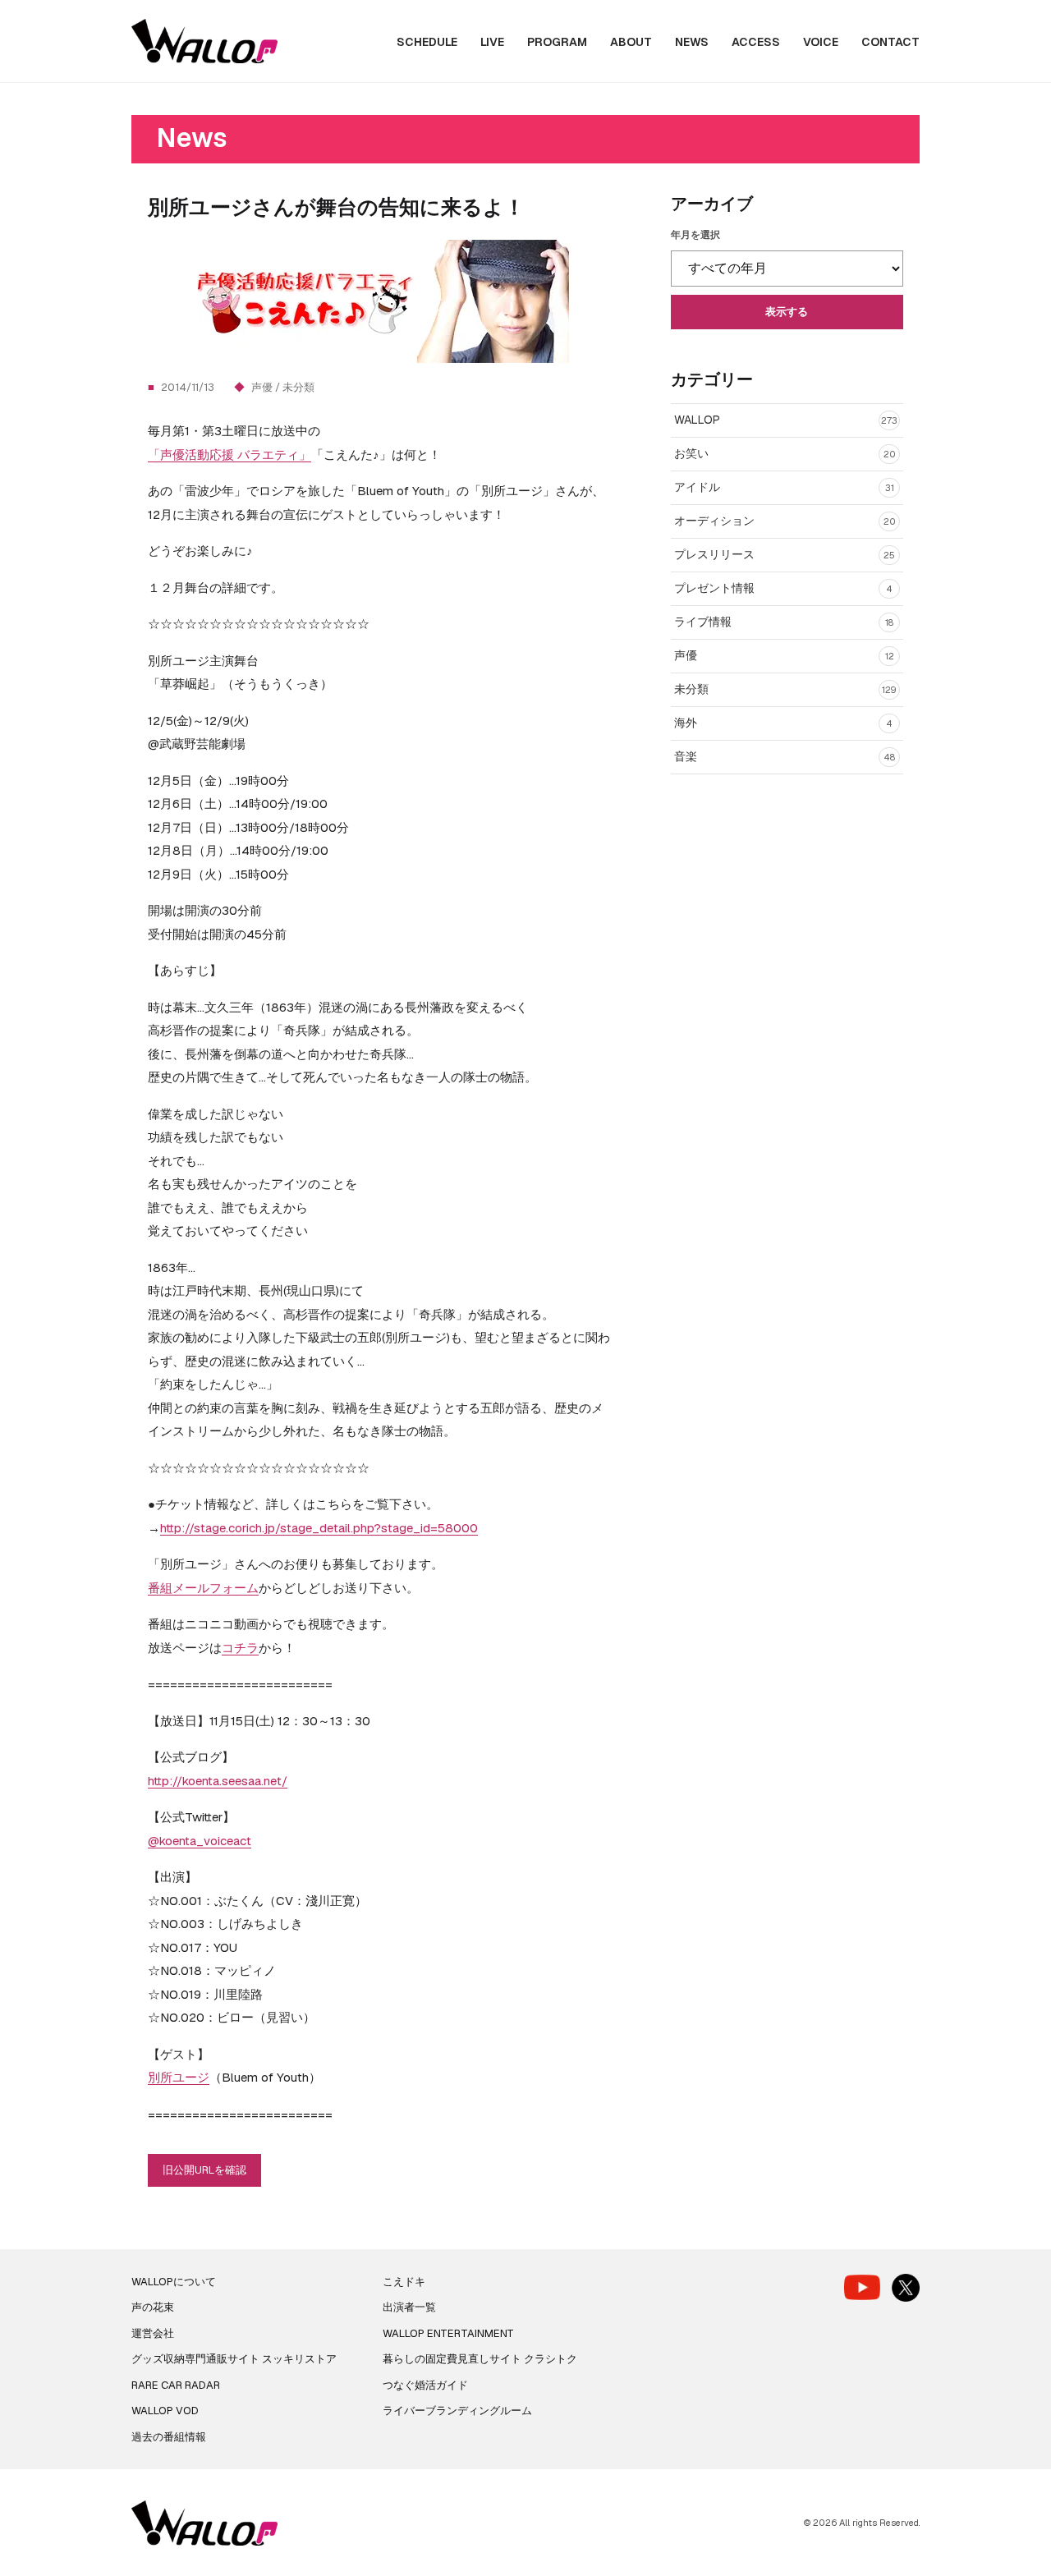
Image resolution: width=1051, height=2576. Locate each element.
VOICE (821, 42)
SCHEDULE (427, 42)
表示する (787, 312)
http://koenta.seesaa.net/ (218, 1781)
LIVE (492, 42)
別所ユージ (179, 2077)
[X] (906, 2288)
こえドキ (404, 2282)
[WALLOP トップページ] (204, 41)
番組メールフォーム (203, 1588)
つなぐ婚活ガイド (425, 2385)
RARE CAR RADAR (176, 2385)
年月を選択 (695, 235)
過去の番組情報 (169, 2437)
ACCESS (756, 42)
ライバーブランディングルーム (457, 2411)
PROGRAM (557, 42)
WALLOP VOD (165, 2411)
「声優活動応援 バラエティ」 (229, 455)
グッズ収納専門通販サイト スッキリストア (234, 2359)
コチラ (240, 1648)
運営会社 (153, 2333)
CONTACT (890, 42)
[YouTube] (862, 2287)
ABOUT (631, 42)
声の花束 (153, 2307)
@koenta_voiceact (200, 1841)
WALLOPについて (174, 2282)
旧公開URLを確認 (204, 2170)
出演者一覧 (409, 2307)
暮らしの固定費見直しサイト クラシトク (480, 2359)
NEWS (692, 42)
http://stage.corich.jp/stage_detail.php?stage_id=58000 (319, 1528)
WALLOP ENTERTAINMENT (448, 2333)
